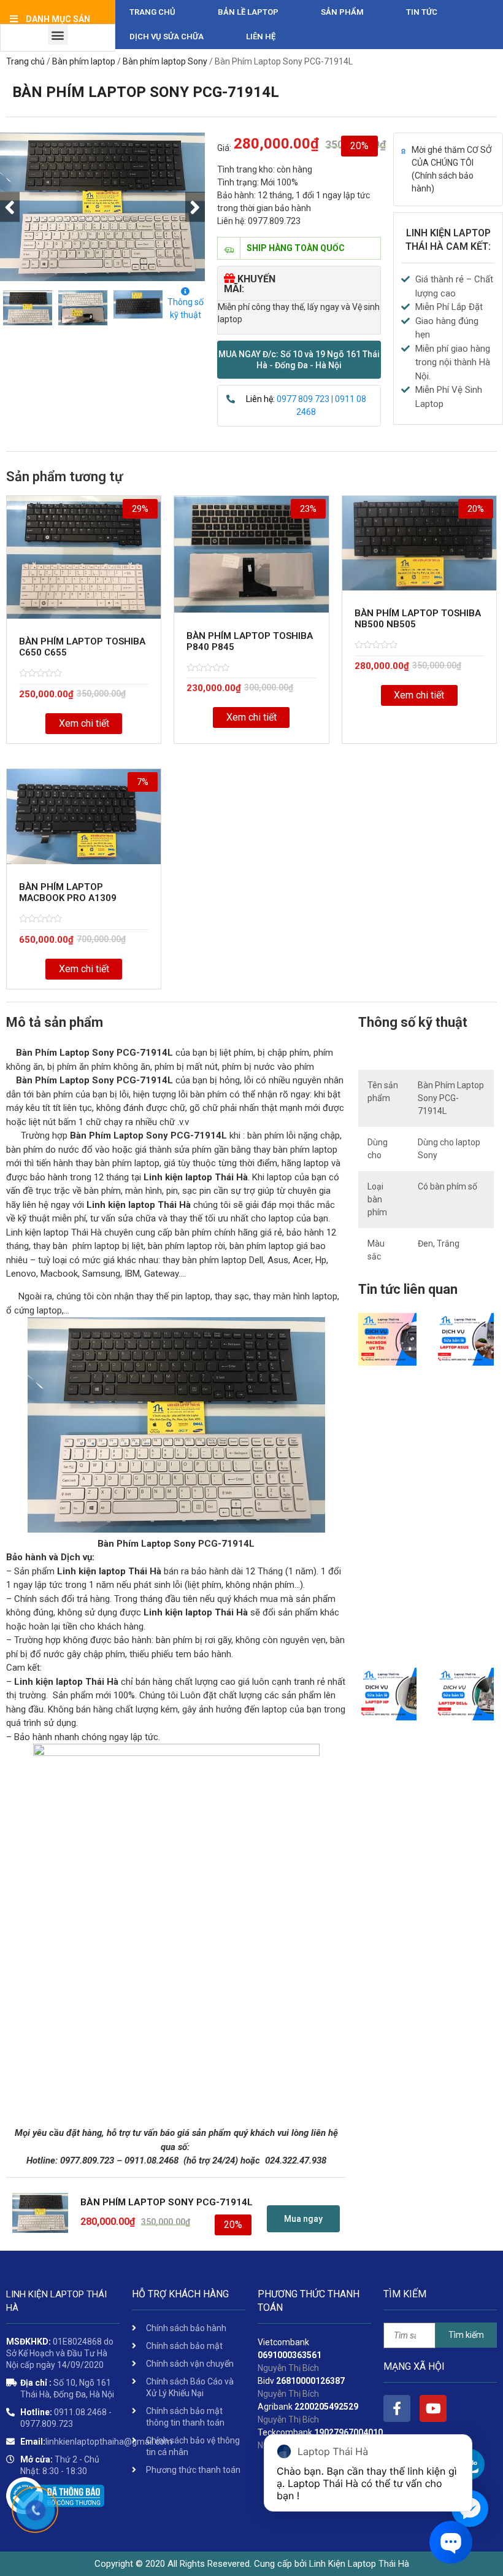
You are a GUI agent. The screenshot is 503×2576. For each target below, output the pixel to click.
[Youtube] (433, 2408)
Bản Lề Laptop (248, 12)
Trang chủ (152, 12)
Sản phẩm (342, 12)
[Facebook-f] (397, 2408)
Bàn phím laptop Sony (165, 61)
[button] (299, 360)
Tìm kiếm (466, 2335)
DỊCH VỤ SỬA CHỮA (167, 37)
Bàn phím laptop (84, 61)
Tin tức (422, 12)
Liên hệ (261, 37)
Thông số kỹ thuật (186, 308)
